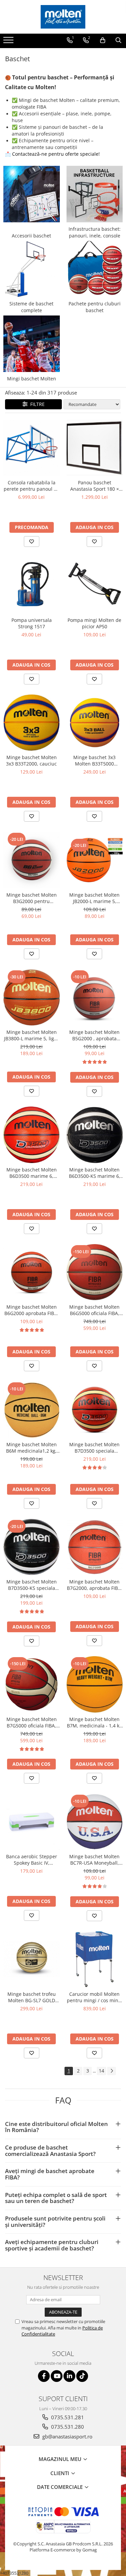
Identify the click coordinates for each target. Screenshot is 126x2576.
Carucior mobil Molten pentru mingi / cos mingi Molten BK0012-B (95, 1997)
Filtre (36, 404)
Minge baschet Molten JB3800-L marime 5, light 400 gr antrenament (31, 1035)
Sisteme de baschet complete (31, 307)
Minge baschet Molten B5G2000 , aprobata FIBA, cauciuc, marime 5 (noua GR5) (94, 1035)
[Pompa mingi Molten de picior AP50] (95, 585)
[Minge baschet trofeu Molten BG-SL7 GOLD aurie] (32, 1959)
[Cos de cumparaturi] (103, 40)
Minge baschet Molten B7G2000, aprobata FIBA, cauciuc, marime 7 (95, 1585)
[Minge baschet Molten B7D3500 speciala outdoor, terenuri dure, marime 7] (95, 1410)
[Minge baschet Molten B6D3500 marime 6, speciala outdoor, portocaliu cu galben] (32, 1135)
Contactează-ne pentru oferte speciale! (56, 154)
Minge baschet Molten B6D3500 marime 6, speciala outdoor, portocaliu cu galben (32, 1173)
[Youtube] (57, 2376)
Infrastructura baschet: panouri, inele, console (95, 232)
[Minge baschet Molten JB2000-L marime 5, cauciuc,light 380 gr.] (95, 860)
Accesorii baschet (31, 236)
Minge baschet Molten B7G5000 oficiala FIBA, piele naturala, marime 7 (32, 1722)
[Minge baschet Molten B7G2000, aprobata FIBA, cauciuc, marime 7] (95, 1547)
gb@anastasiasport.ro (67, 2436)
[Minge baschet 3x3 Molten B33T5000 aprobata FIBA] (95, 723)
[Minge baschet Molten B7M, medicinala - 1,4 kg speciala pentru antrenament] (95, 1684)
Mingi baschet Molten (32, 379)
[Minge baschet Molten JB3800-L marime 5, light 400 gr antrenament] (32, 998)
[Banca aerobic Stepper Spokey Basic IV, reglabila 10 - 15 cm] (32, 1822)
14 (101, 2071)
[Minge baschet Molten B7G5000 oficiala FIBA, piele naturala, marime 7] (32, 1684)
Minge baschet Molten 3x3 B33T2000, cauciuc (31, 760)
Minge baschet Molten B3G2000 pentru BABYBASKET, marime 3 (32, 898)
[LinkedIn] (69, 2376)
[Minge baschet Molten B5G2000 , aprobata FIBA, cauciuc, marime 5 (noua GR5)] (95, 998)
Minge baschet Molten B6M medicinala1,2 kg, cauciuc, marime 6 (31, 1448)
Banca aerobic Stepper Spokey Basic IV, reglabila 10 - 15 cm (32, 1860)
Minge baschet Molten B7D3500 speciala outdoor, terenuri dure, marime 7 (94, 1448)
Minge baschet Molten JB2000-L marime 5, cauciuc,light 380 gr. (94, 898)
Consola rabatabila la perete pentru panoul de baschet (32, 486)
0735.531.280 (67, 2427)
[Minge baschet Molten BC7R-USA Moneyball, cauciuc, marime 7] (95, 1822)
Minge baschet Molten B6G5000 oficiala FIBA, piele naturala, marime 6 (94, 1310)
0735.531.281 (67, 2417)
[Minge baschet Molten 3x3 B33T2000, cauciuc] (32, 723)
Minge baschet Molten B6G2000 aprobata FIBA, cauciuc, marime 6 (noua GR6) (31, 1310)
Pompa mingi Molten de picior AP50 (94, 623)
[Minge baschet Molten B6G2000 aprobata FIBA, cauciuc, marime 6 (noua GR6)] (32, 1272)
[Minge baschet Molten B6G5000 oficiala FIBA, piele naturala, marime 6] (95, 1272)
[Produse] (9, 42)
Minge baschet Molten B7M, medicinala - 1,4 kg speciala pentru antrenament (94, 1722)
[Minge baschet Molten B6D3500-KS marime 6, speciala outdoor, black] (95, 1135)
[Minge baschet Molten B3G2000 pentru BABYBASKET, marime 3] (32, 860)
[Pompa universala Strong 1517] (32, 585)
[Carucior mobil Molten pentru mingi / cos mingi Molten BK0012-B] (95, 1959)
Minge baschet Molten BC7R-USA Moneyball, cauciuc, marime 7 (94, 1860)
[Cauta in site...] (118, 40)
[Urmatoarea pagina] (112, 2071)
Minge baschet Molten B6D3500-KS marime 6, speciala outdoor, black (95, 1173)
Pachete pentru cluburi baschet (95, 307)
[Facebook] (44, 2376)
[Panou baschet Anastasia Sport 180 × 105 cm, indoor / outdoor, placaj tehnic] (95, 448)
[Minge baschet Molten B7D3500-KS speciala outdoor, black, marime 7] (32, 1547)
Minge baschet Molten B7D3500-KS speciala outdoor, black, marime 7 (32, 1585)
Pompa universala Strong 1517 (32, 623)
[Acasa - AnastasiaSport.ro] (63, 17)
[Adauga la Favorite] (32, 542)
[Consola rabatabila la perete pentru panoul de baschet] (32, 448)
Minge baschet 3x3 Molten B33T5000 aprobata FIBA (94, 760)
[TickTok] (82, 2376)
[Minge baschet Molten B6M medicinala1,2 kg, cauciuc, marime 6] (32, 1410)
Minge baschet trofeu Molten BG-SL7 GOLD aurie (32, 1997)
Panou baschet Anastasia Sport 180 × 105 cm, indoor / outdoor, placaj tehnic (95, 486)
